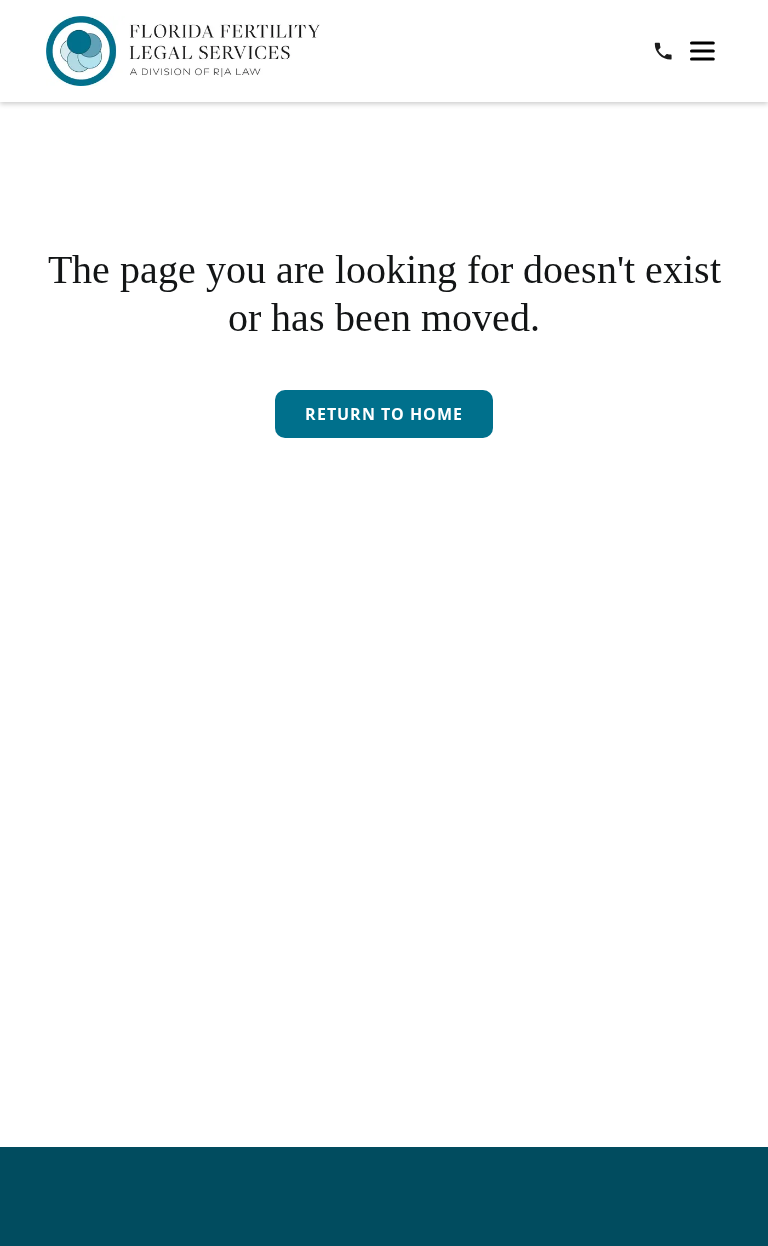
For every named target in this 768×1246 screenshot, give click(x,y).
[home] (182, 51)
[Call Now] (663, 51)
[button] (702, 51)
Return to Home (384, 414)
